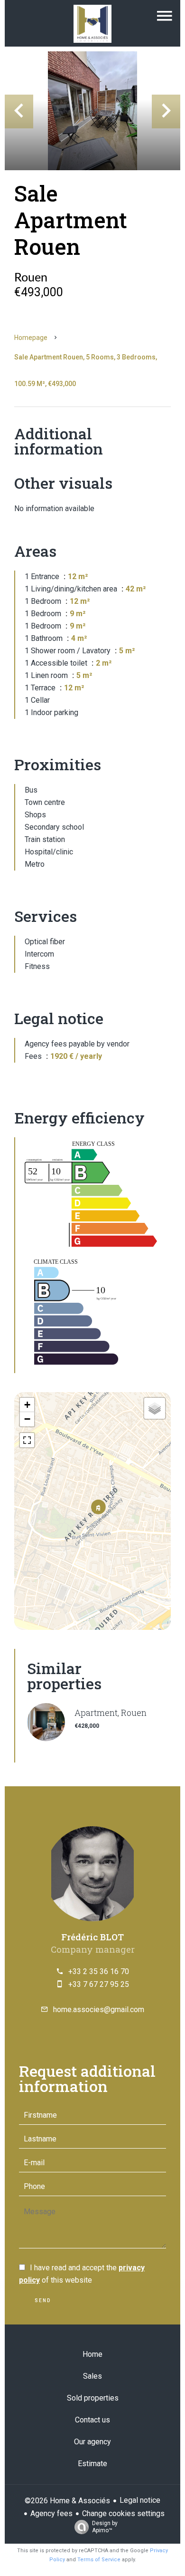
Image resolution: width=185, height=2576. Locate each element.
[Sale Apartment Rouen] (92, 111)
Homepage (31, 338)
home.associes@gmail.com (99, 2009)
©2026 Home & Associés (67, 2501)
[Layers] (155, 1408)
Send (43, 2300)
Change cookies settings (123, 2513)
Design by (105, 2527)
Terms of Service (99, 2560)
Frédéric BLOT (92, 1937)
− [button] (27, 1419)
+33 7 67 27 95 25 (99, 1984)
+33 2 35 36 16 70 (99, 1971)
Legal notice (140, 2500)
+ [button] (27, 1405)
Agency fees (51, 2513)
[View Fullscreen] (27, 1440)
